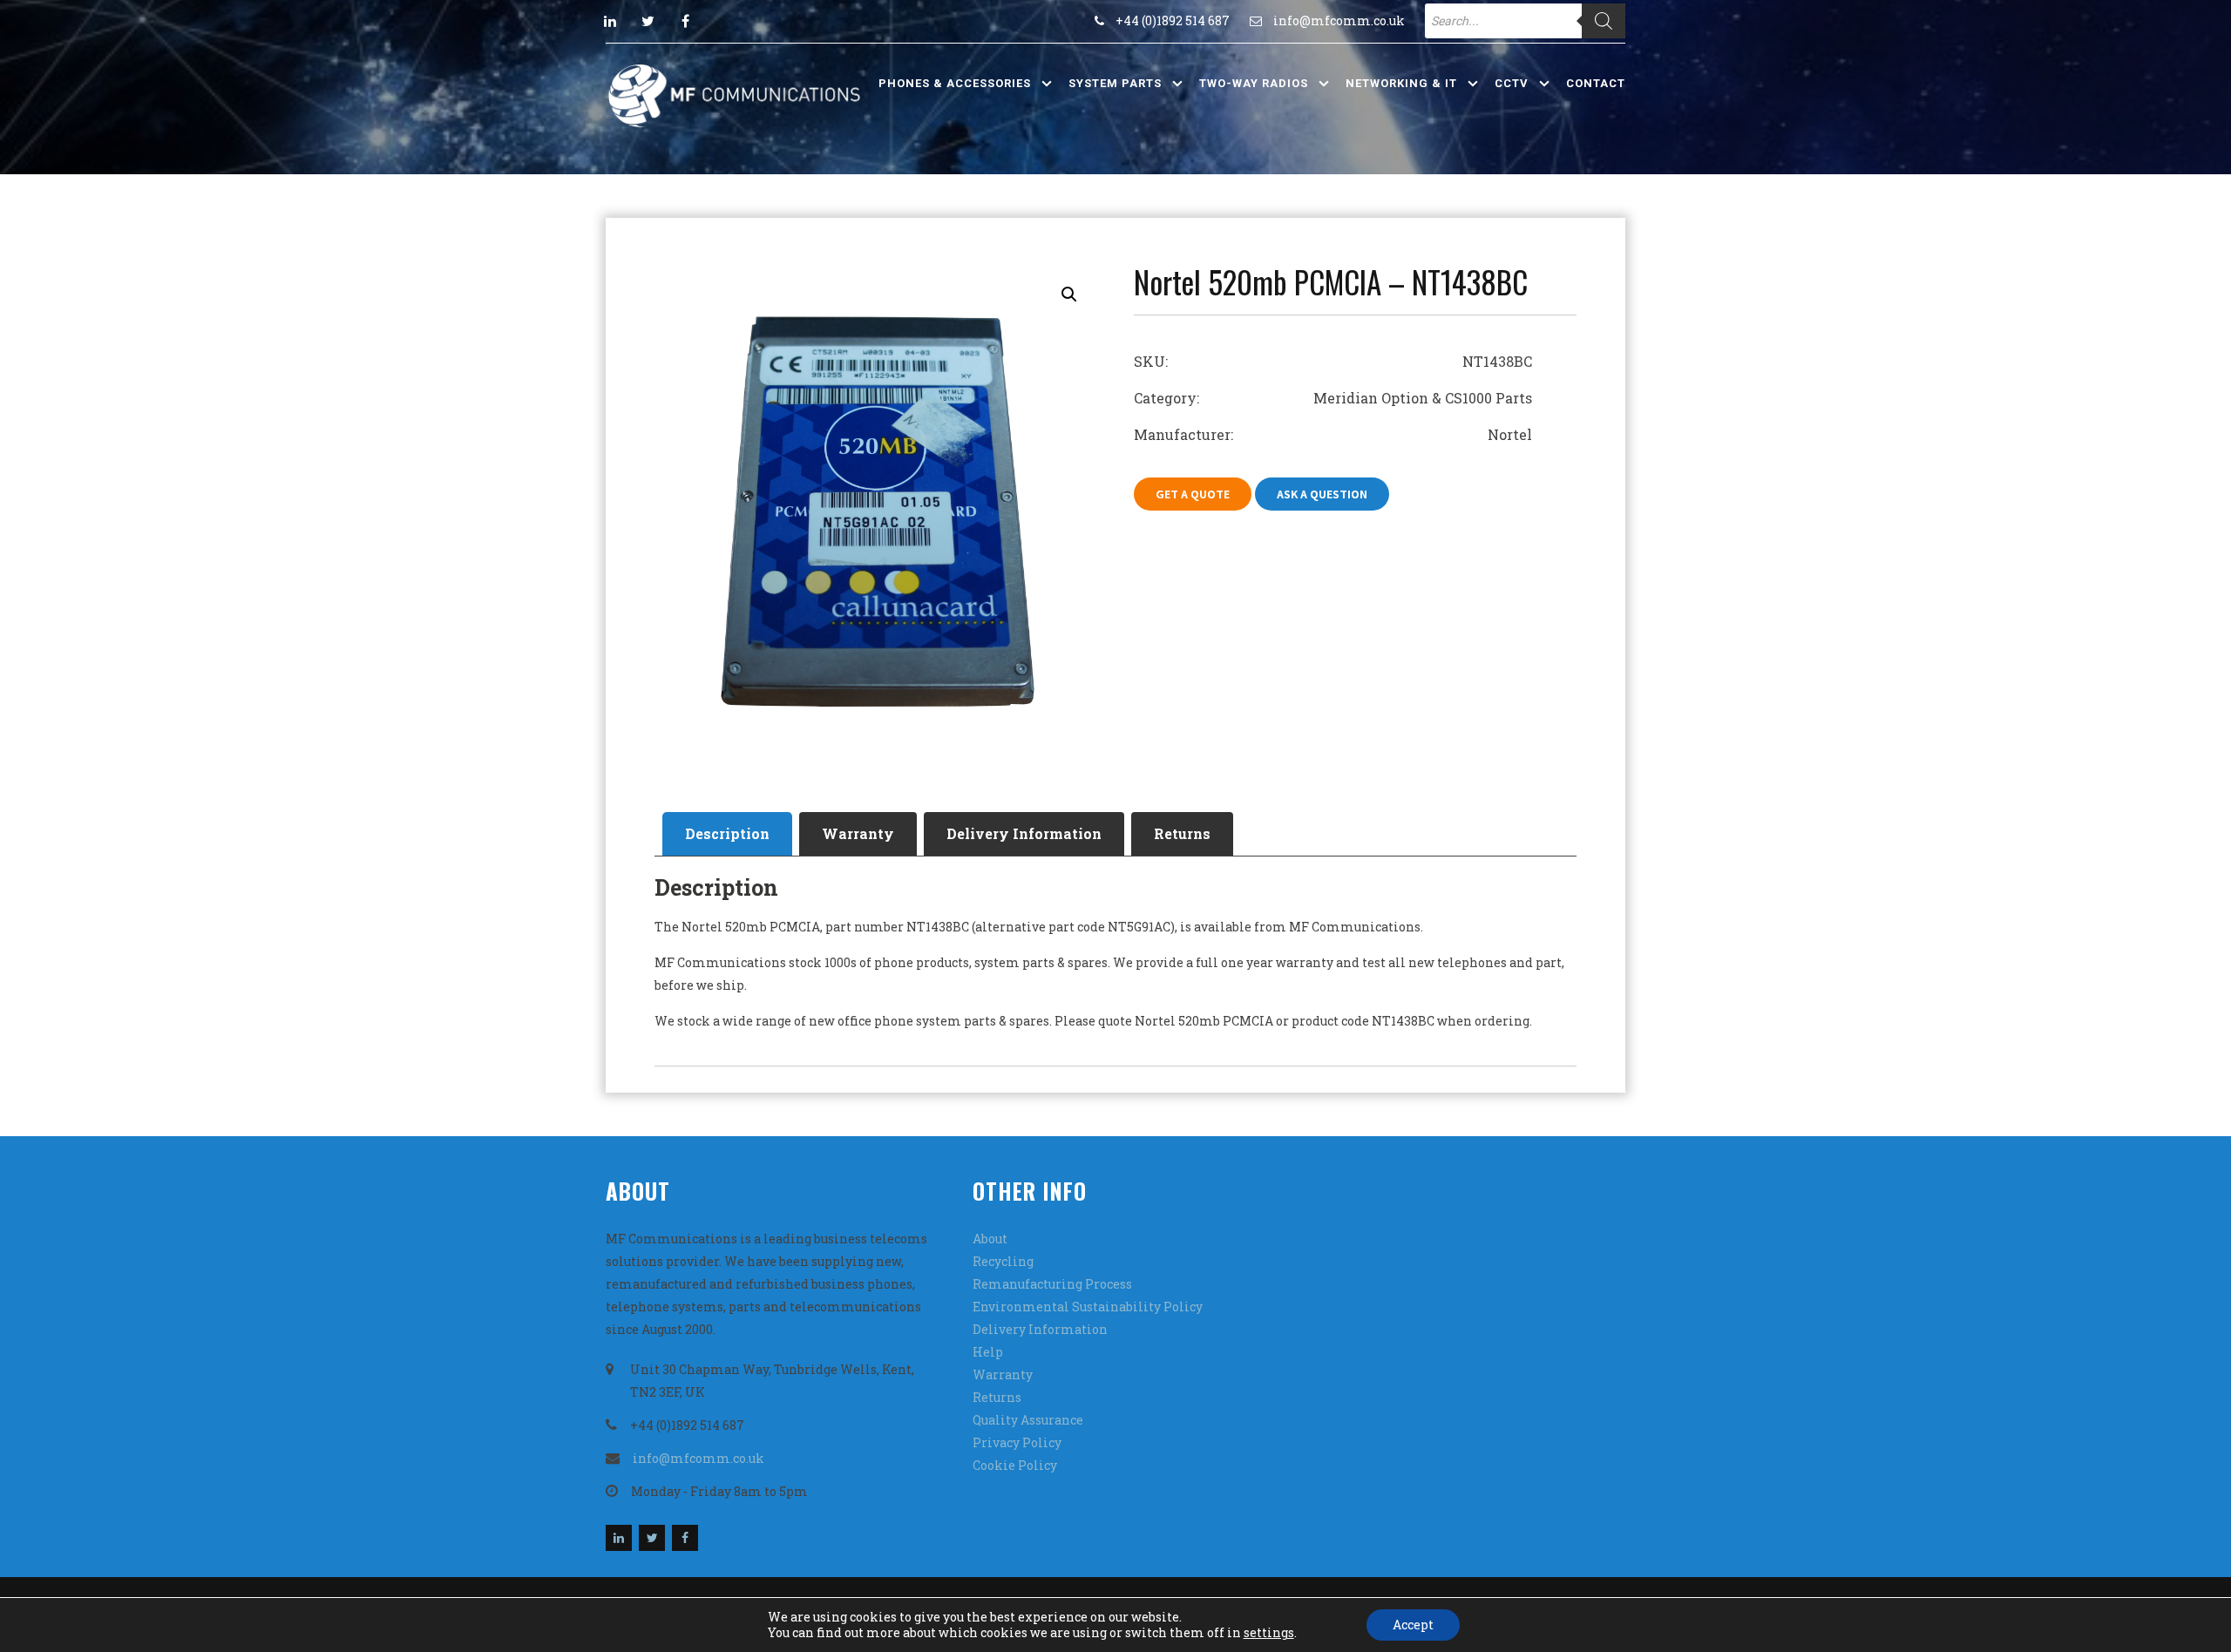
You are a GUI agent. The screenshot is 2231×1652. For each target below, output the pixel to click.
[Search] (1604, 21)
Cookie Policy (1015, 1465)
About (990, 1239)
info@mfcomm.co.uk (1339, 20)
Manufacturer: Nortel (1333, 434)
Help (988, 1352)
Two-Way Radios (1254, 83)
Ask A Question (1322, 494)
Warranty (858, 833)
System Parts (1115, 83)
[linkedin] (610, 21)
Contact (1596, 83)
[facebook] (685, 21)
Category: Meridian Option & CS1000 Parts (1333, 398)
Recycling (1003, 1261)
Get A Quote (1193, 494)
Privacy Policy (1017, 1442)
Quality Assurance (1028, 1420)
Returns (1182, 833)
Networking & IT (1401, 83)
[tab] (727, 834)
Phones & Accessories (955, 83)
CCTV (1512, 83)
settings (1269, 1633)
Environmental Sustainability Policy (1088, 1307)
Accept (1413, 1625)
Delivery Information (1024, 833)
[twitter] (648, 21)
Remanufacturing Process (1052, 1284)
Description (727, 833)
